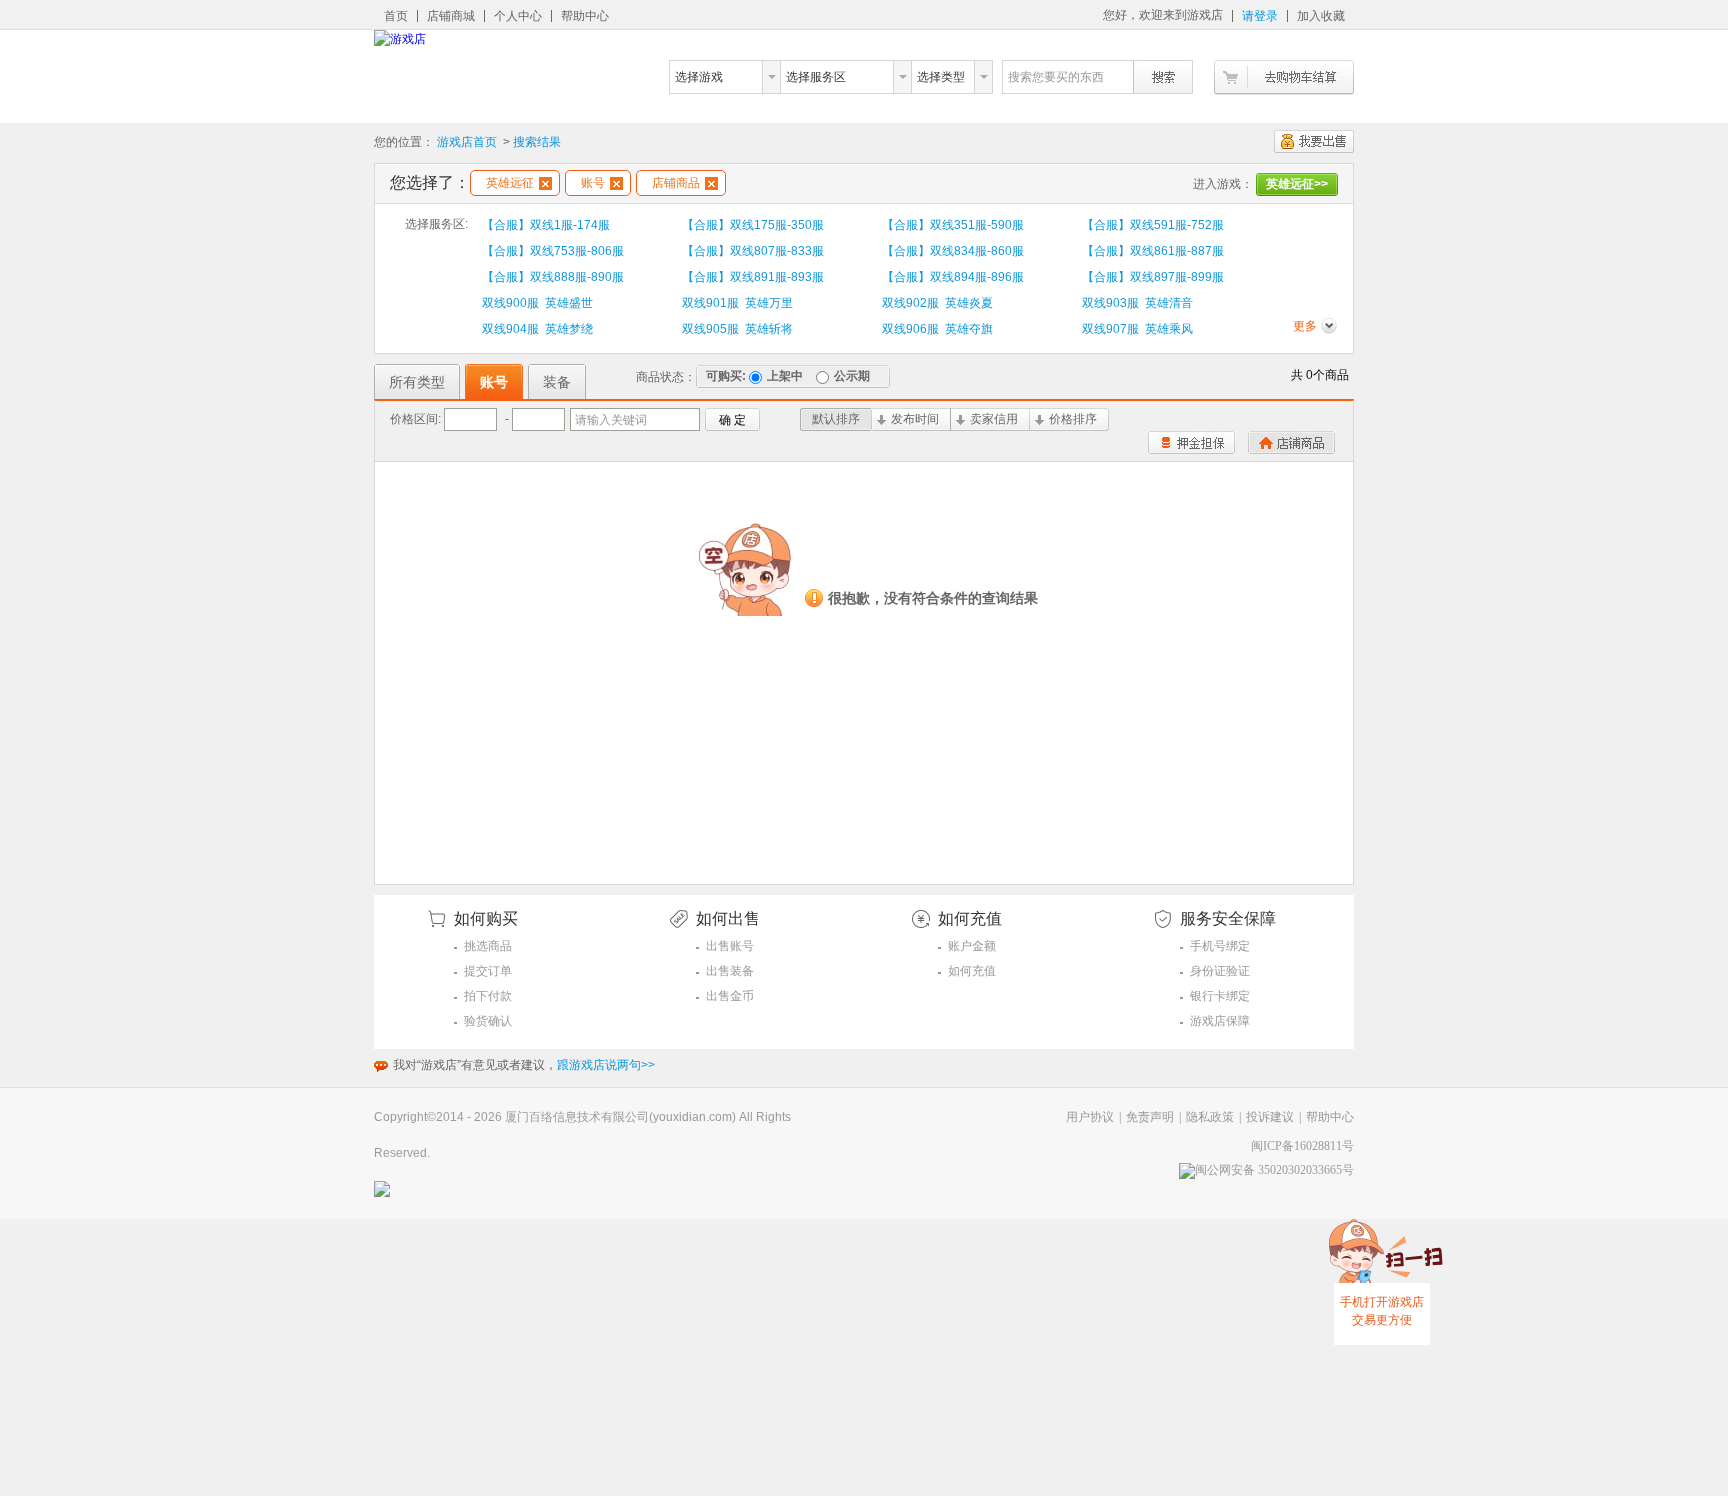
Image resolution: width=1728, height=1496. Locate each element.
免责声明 (1150, 1117)
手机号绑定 (1220, 946)
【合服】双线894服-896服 (953, 277)
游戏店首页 (467, 142)
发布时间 (915, 419)
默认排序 (836, 419)
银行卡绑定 (1220, 996)
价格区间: (415, 419)
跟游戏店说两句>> (606, 1065)
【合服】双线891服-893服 (753, 277)
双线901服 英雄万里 (737, 303)
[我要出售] (1314, 141)
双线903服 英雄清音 (1137, 303)
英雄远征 (510, 183)
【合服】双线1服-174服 (546, 225)
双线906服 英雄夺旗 (937, 329)
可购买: (726, 376)
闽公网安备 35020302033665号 (1274, 1170)
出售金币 (730, 996)
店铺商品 (676, 183)
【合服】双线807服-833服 (753, 251)
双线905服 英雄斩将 (737, 329)
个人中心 (518, 16)
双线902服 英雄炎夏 (937, 303)
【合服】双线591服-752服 (1153, 225)
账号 (593, 183)
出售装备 (730, 971)
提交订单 (488, 971)
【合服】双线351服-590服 (953, 225)
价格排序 (1073, 419)
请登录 (1260, 16)
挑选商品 (488, 946)
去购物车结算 (1284, 77)
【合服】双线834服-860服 (953, 251)
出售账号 (730, 946)
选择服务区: (436, 224)
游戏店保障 (1220, 1021)
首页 (396, 16)
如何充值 (972, 971)
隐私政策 (1210, 1117)
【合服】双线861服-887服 (1153, 251)
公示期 (852, 376)
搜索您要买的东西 (1056, 77)
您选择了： (430, 182)
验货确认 (488, 1021)
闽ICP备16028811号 (1302, 1146)
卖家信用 (994, 419)
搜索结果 (537, 142)
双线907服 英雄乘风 (1137, 329)
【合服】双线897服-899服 (1153, 277)
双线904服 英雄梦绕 (537, 329)
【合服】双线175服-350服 (753, 225)
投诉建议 (1270, 1117)
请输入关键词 (611, 420)
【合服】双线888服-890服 (553, 277)
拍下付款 (488, 996)
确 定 (732, 420)
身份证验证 (1220, 971)
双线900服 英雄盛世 (537, 303)
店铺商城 (451, 16)
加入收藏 (1321, 16)
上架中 (785, 376)
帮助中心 (585, 16)
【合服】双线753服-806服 (553, 251)
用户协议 (1090, 1117)
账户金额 (972, 946)
